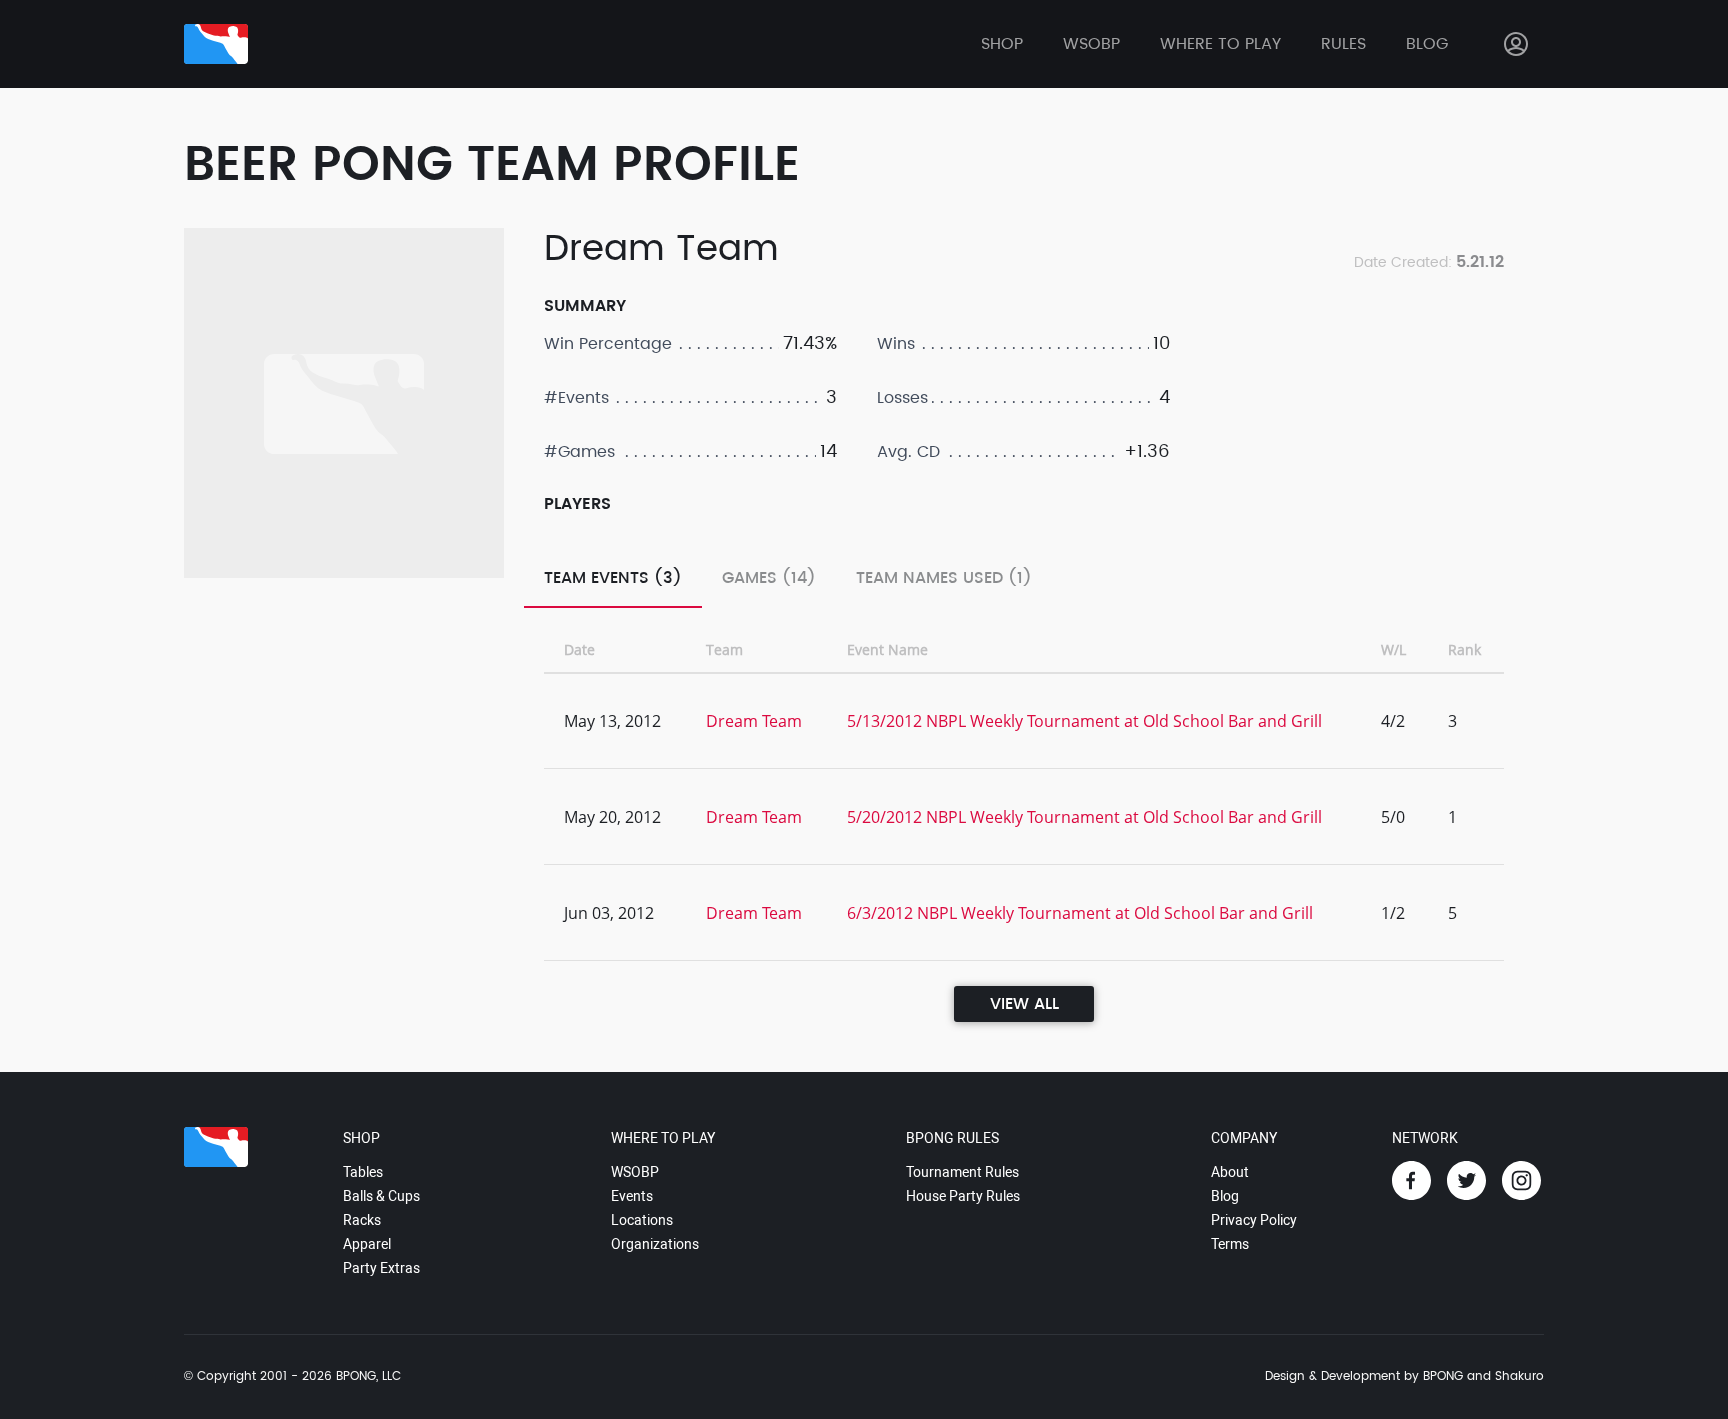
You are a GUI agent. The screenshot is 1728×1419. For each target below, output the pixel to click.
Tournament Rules (962, 1172)
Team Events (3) (613, 578)
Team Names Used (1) (944, 578)
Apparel (367, 1244)
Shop (1002, 44)
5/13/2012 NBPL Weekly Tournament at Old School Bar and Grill (1084, 721)
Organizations (655, 1244)
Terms (1230, 1244)
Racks (362, 1220)
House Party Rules (963, 1196)
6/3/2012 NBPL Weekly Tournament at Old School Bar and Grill (1080, 913)
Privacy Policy (1254, 1220)
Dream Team (754, 721)
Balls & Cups (381, 1196)
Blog (1427, 44)
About (1230, 1172)
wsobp (1091, 44)
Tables (363, 1172)
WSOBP (635, 1172)
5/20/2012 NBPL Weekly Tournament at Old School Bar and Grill (1084, 817)
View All (1024, 1004)
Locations (642, 1220)
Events (632, 1196)
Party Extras (381, 1268)
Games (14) (769, 578)
